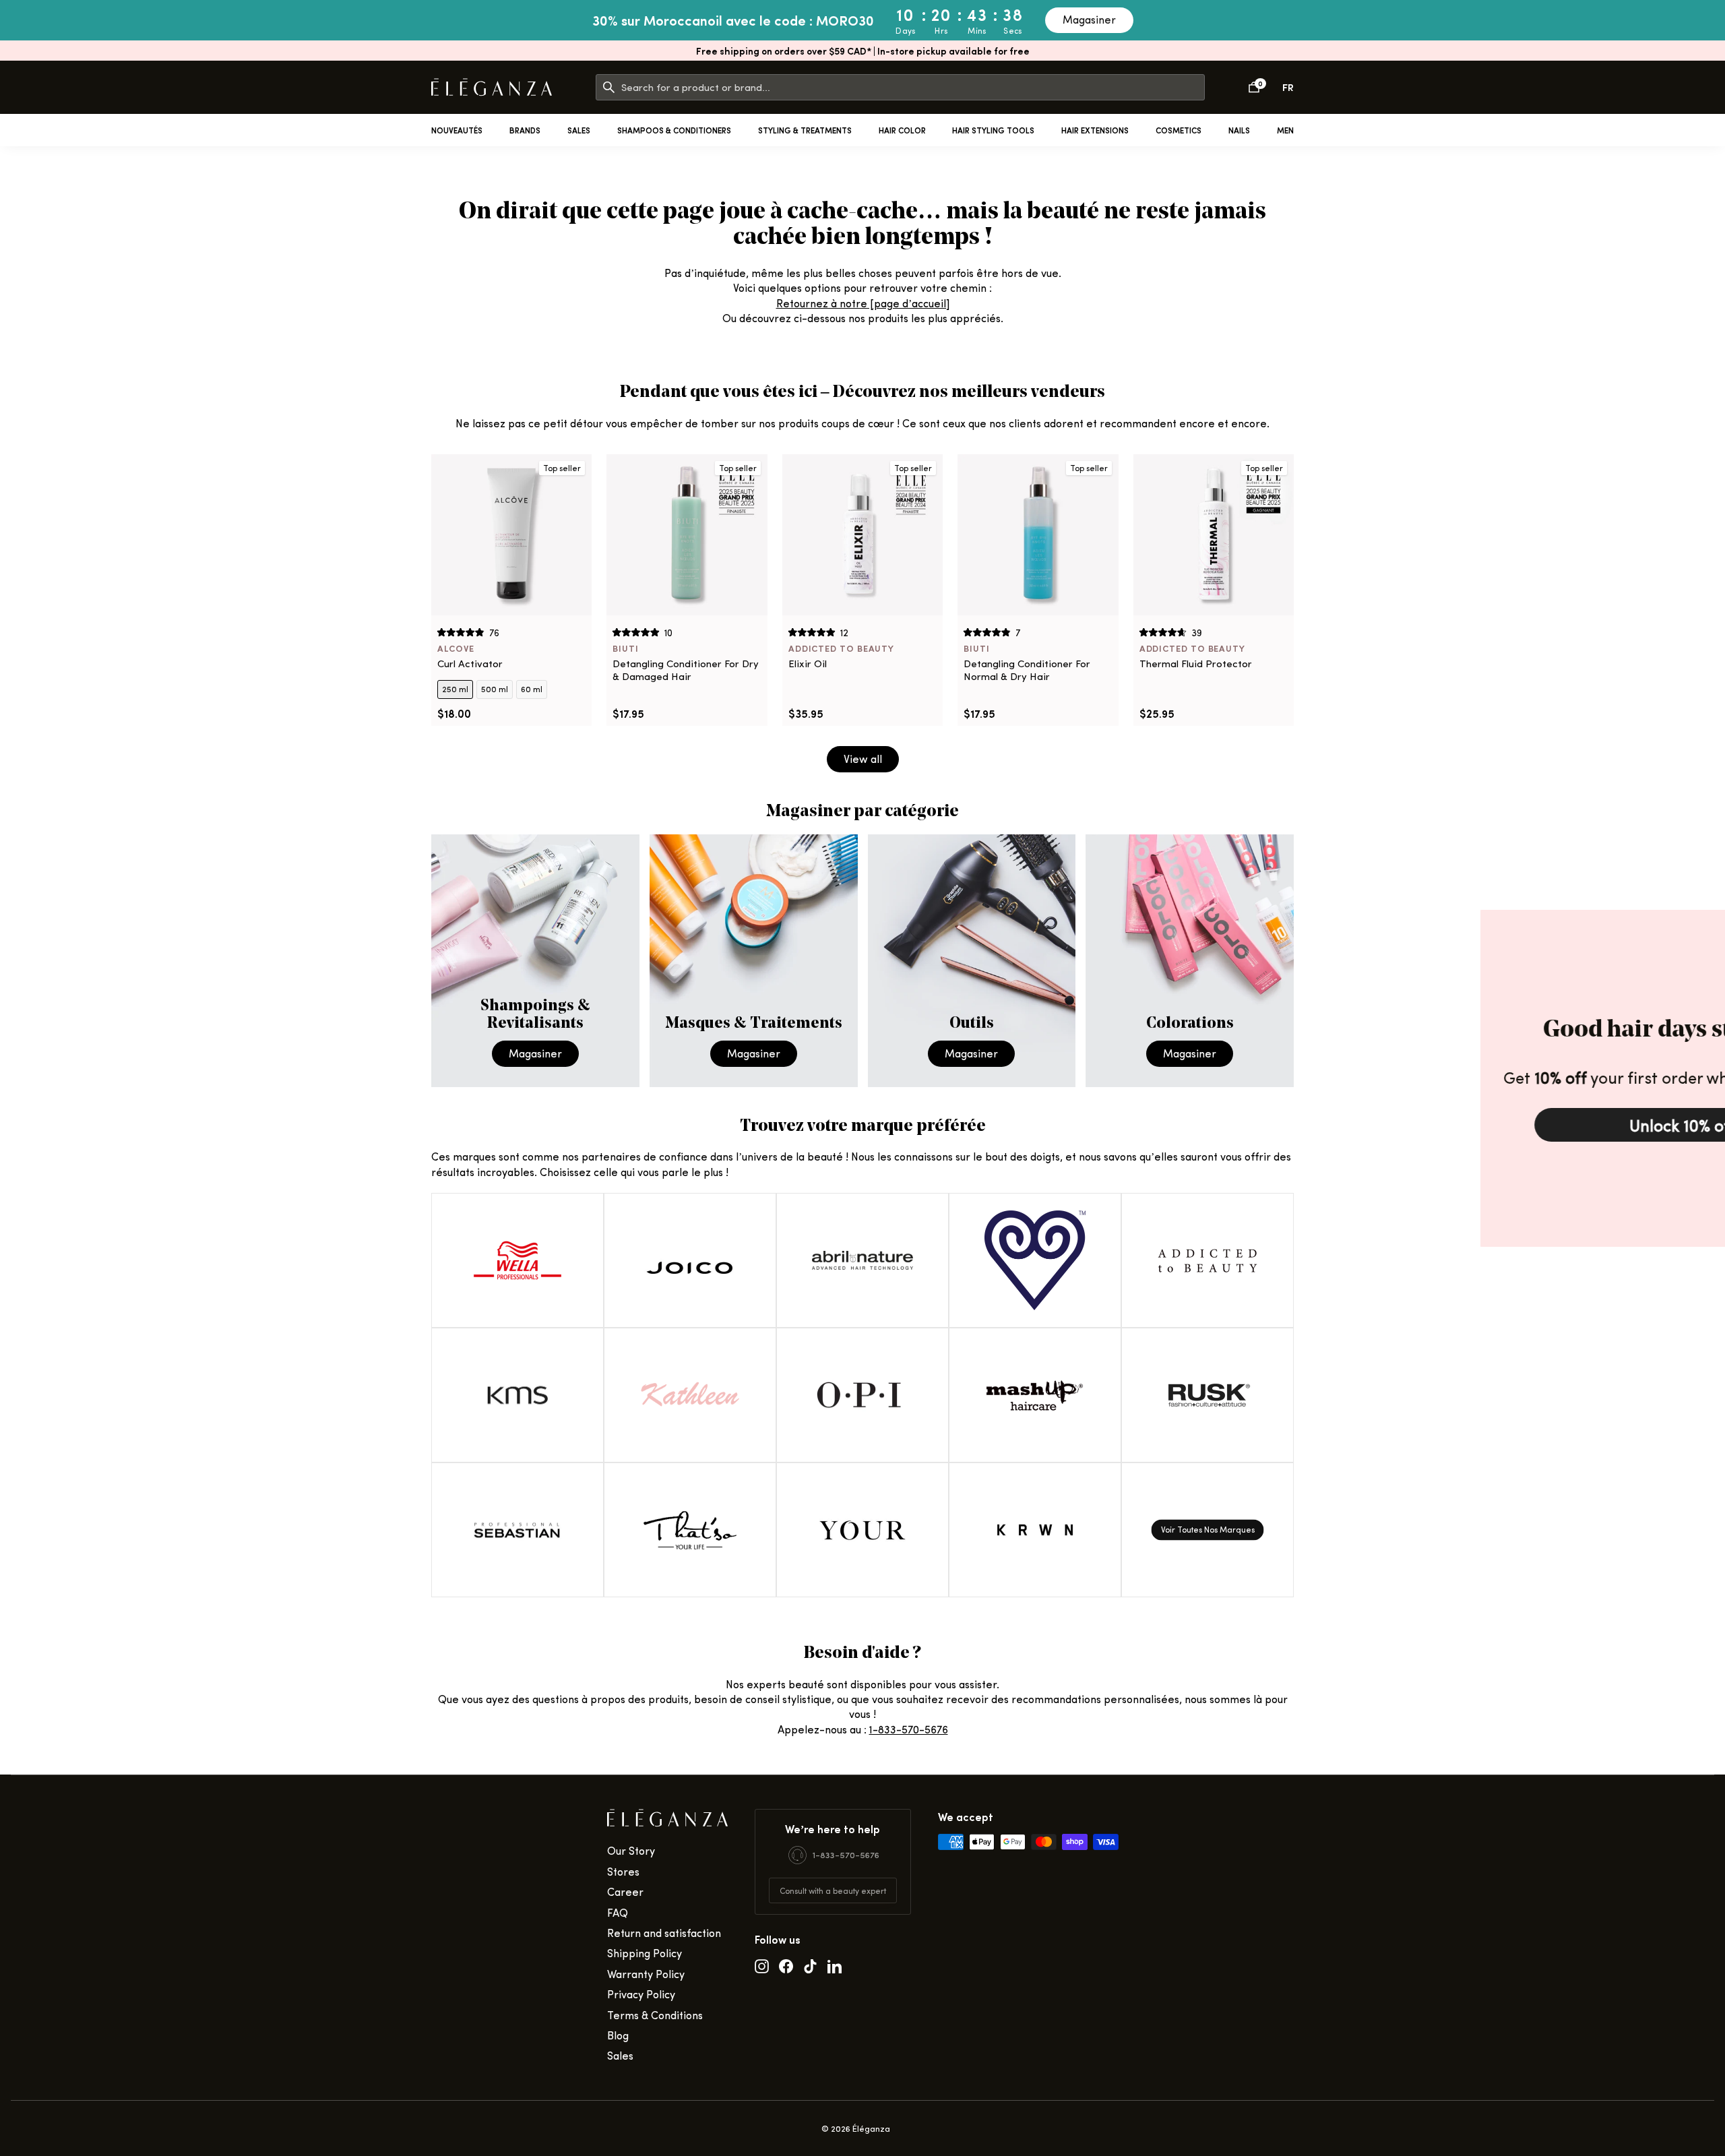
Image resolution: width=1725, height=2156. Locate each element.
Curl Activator (470, 664)
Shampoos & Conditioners (674, 130)
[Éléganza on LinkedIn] (835, 1965)
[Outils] (972, 961)
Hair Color (902, 130)
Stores (623, 1871)
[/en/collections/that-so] (690, 1530)
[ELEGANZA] (492, 87)
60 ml (532, 689)
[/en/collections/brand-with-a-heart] (1035, 1260)
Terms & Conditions (655, 2015)
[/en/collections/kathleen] (690, 1395)
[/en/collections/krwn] (1035, 1530)
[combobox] (913, 87)
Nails (1239, 130)
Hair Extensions (1095, 130)
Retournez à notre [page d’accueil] (863, 303)
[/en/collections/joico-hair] (690, 1260)
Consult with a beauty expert (833, 1890)
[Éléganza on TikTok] (810, 1965)
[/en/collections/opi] (862, 1395)
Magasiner (1089, 19)
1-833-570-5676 (909, 1729)
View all (863, 759)
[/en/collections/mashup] (1035, 1395)
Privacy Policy (641, 1994)
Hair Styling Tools (993, 130)
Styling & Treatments (805, 130)
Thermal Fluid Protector (1196, 664)
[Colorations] (1190, 961)
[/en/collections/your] (862, 1530)
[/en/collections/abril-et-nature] (862, 1260)
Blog (618, 2035)
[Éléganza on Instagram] (762, 1965)
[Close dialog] (1711, 924)
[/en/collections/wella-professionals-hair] (517, 1260)
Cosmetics (1179, 130)
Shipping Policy (645, 1953)
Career (625, 1891)
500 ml (495, 689)
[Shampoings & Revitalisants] (535, 961)
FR (1288, 87)
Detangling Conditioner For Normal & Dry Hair (1027, 670)
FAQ (618, 1912)
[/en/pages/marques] (1207, 1530)
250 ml (455, 689)
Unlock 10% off (1523, 1125)
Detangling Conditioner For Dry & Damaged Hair (686, 670)
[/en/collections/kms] (517, 1395)
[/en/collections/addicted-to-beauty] (1207, 1260)
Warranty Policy (646, 1974)
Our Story (631, 1850)
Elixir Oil (808, 664)
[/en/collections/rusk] (1207, 1395)
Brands (525, 130)
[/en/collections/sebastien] (517, 1530)
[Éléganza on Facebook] (786, 1965)
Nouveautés (457, 130)
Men (1285, 130)
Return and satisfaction (664, 1933)
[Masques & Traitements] (754, 961)
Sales (579, 130)
